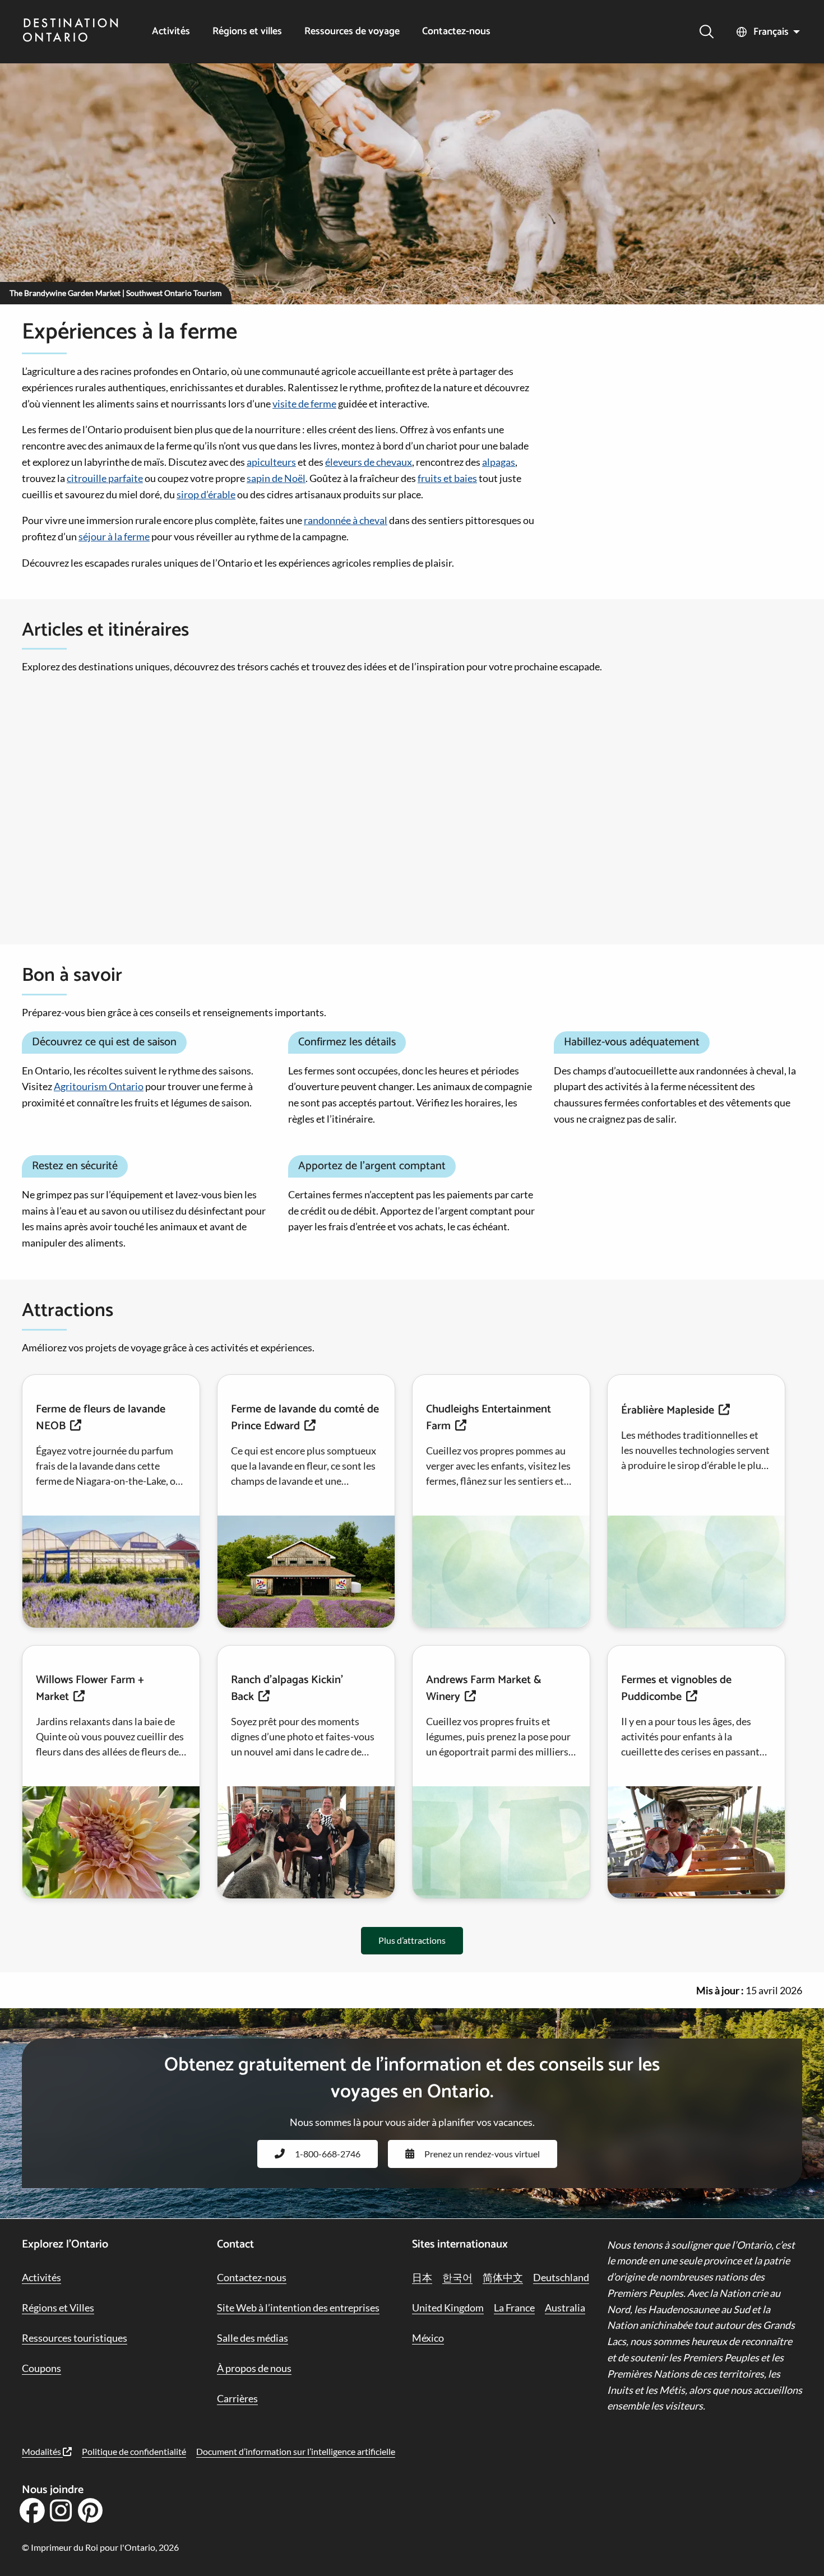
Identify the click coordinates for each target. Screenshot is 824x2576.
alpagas (499, 462)
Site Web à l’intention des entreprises (298, 2308)
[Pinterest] (90, 2514)
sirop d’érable (206, 494)
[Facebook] (32, 2514)
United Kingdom (448, 2308)
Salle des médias (253, 2338)
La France (514, 2308)
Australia (565, 2308)
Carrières (237, 2398)
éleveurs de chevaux (369, 462)
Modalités (42, 2451)
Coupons (41, 2368)
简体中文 (503, 2277)
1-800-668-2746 (328, 2154)
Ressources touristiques (75, 2338)
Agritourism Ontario (99, 1086)
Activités (171, 32)
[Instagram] (61, 2514)
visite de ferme (304, 404)
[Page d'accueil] (71, 31)
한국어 (457, 2277)
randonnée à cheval (346, 520)
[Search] (707, 32)
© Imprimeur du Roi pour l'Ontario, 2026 (100, 2547)
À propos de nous (254, 2368)
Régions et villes (247, 32)
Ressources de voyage (352, 32)
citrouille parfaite (105, 478)
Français (771, 32)
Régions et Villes (58, 2308)
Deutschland (561, 2277)
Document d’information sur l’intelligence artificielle (296, 2451)
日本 (422, 2277)
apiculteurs (271, 462)
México (428, 2338)
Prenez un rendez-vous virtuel (482, 2154)
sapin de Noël (276, 478)
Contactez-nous (456, 32)
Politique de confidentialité (134, 2451)
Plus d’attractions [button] (412, 1940)
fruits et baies (447, 478)
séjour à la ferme (114, 536)
